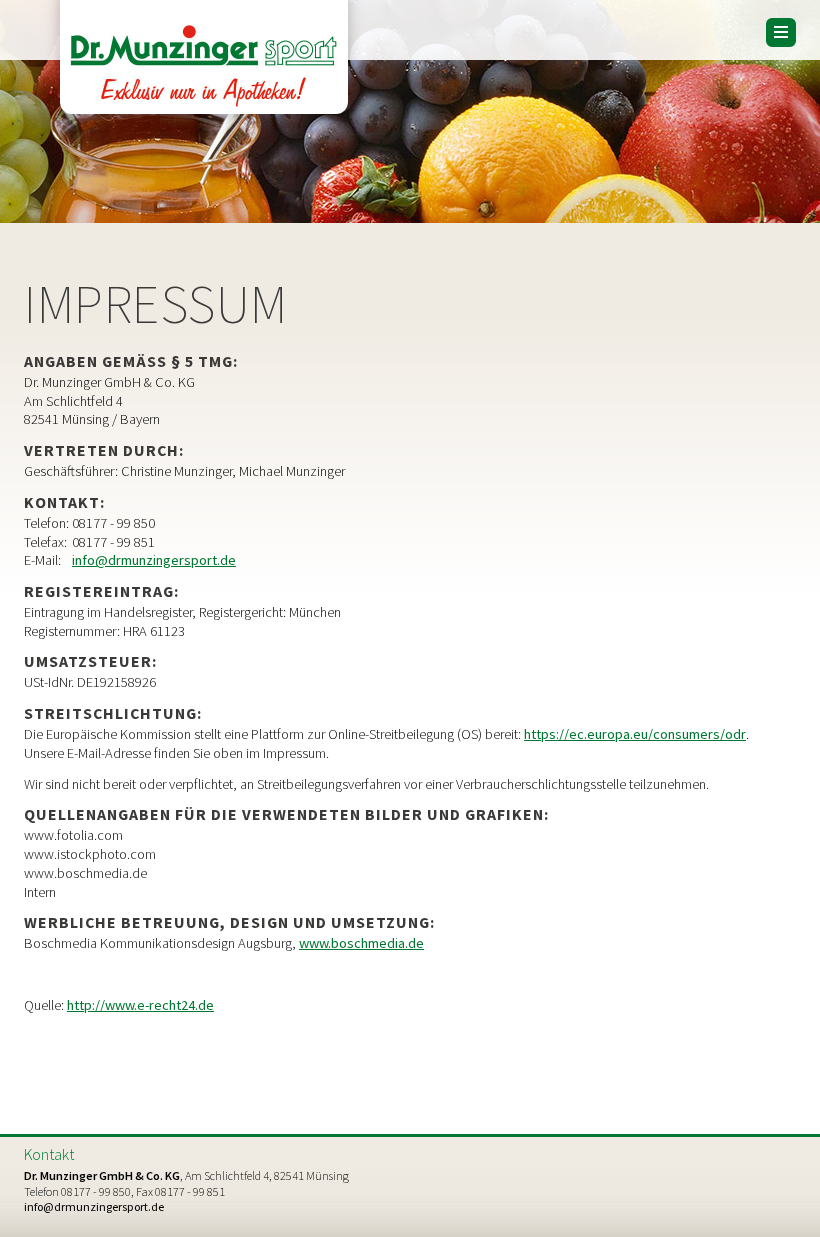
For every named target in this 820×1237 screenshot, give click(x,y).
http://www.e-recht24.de (140, 1005)
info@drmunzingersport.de (154, 560)
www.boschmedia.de (361, 943)
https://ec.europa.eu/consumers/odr (635, 734)
